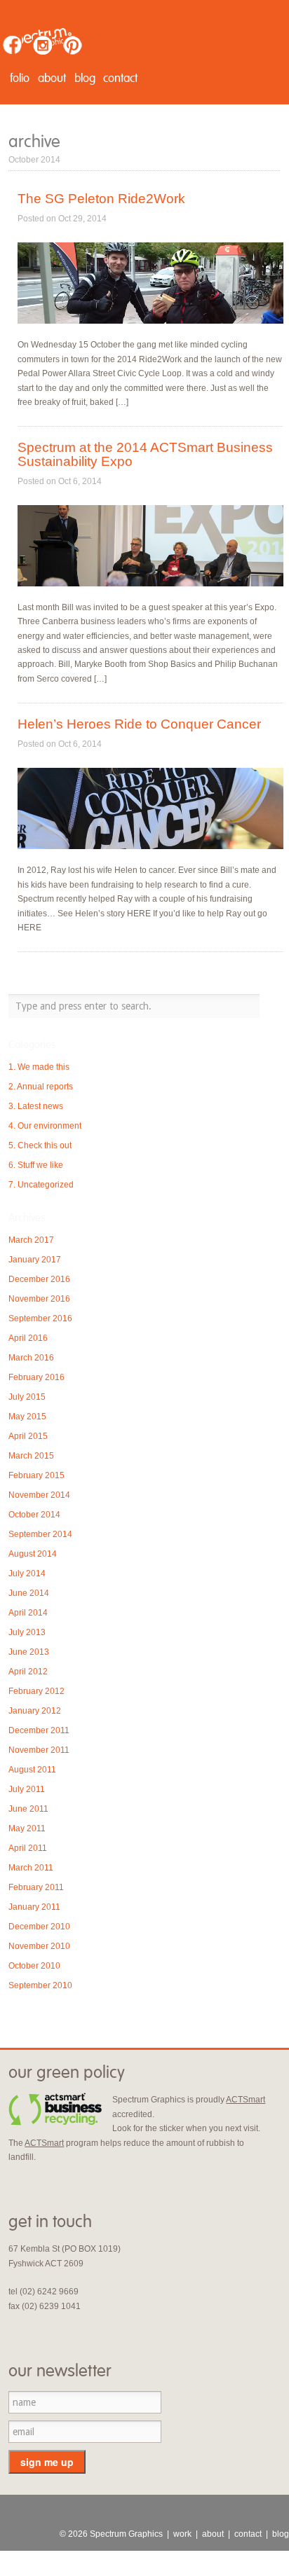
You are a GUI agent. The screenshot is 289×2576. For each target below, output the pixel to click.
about (52, 78)
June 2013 (29, 1652)
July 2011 (27, 1789)
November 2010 (39, 1946)
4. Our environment (45, 1126)
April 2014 (28, 1613)
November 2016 (39, 1299)
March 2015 (31, 1456)
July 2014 (27, 1573)
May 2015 (27, 1417)
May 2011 (27, 1828)
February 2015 (36, 1475)
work (182, 2534)
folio (20, 78)
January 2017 (35, 1260)
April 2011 (28, 1848)
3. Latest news (36, 1106)
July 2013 (27, 1632)
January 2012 (35, 1711)
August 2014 (33, 1554)
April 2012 (28, 1672)
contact (120, 78)
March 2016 (31, 1358)
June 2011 (28, 1809)
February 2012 (36, 1691)
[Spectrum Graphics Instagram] (42, 45)
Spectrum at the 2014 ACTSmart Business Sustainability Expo (145, 454)
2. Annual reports (41, 1087)
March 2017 (31, 1240)
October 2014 (34, 1515)
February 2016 (36, 1377)
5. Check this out (40, 1145)
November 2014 (39, 1495)
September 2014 (40, 1534)
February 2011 (36, 1887)
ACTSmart (246, 2100)
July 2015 (27, 1397)
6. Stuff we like (36, 1165)
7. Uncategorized (41, 1185)
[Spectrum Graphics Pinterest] (73, 45)
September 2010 (40, 1985)
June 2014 (29, 1593)
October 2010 (34, 1966)
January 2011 (34, 1907)
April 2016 (28, 1338)
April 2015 (28, 1436)
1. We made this (39, 1067)
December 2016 (39, 1279)
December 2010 (39, 1927)
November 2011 (39, 1750)
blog (85, 78)
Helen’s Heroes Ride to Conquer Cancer (139, 724)
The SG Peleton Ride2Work (101, 199)
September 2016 (40, 1318)
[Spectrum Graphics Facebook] (12, 45)
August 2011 (32, 1770)
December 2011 (39, 1730)
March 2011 (31, 1868)
